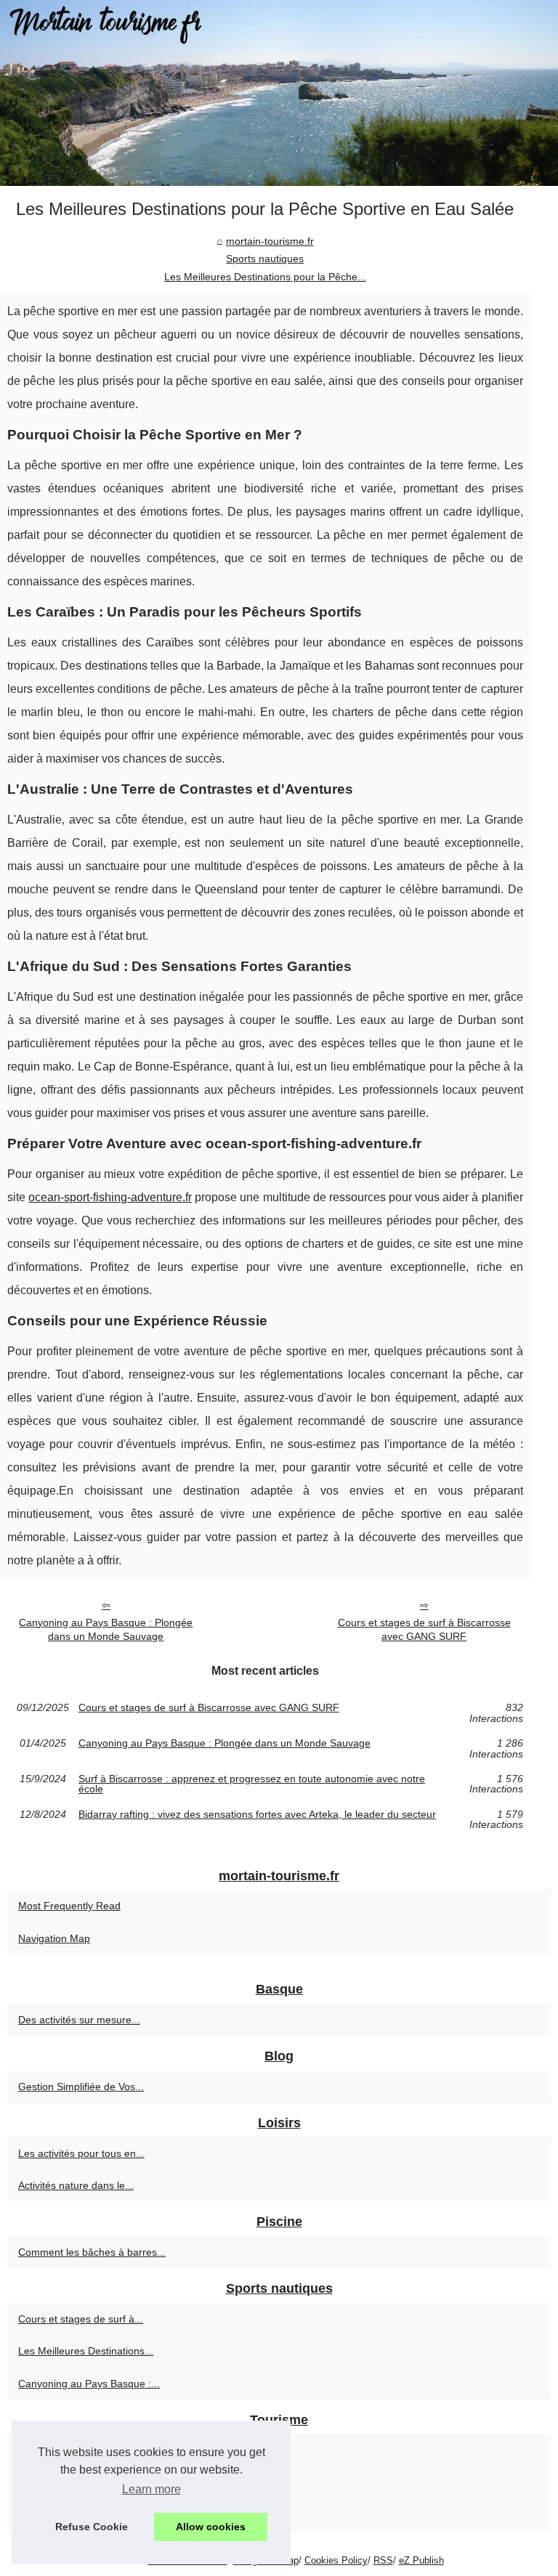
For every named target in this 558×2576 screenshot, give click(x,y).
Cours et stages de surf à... (81, 2319)
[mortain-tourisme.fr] (279, 93)
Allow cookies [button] (211, 2527)
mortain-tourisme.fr (270, 241)
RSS (383, 2560)
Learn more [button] (151, 2489)
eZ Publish (421, 2560)
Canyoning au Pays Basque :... (89, 2384)
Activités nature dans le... (76, 2185)
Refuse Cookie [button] (92, 2527)
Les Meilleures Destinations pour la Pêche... (265, 277)
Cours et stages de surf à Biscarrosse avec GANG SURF (424, 1629)
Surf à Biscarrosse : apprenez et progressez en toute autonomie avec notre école (252, 1784)
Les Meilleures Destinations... (86, 2351)
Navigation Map (54, 1938)
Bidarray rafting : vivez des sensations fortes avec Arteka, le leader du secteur (257, 1815)
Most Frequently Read (69, 1906)
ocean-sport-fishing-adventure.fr (110, 1197)
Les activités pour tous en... (81, 2153)
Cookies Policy (336, 2560)
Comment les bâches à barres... (92, 2252)
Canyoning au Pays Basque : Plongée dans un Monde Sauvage (106, 1629)
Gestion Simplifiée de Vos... (81, 2087)
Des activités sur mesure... (79, 2020)
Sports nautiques (265, 259)
